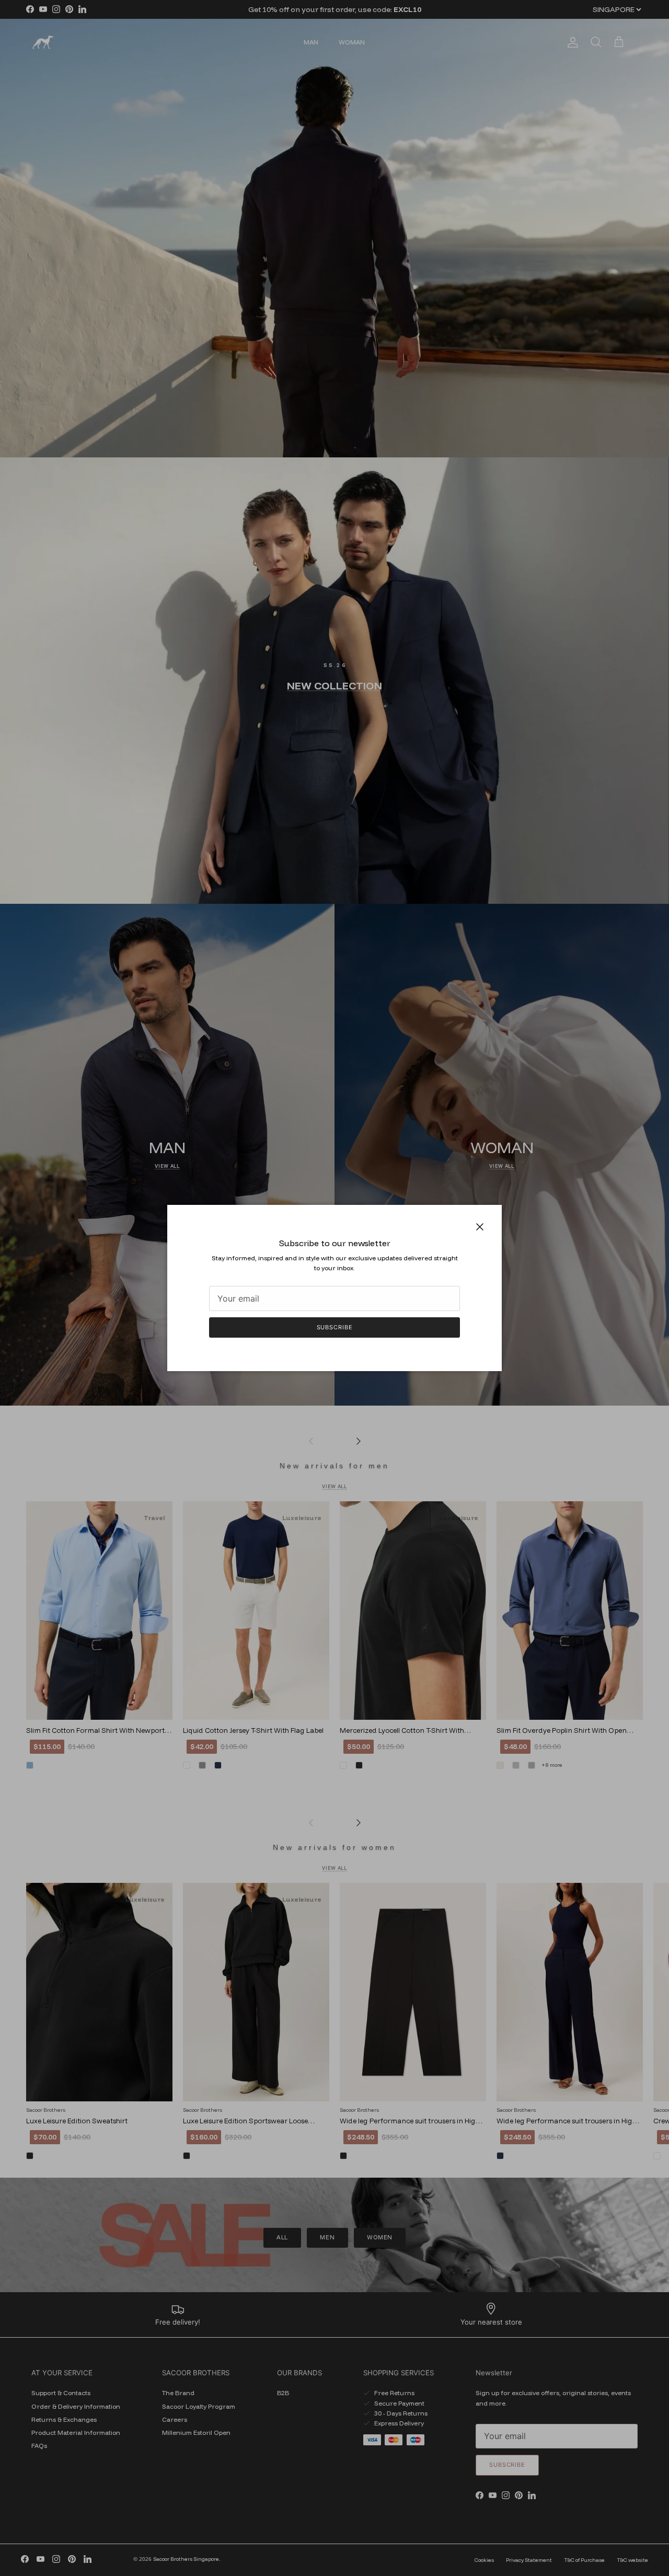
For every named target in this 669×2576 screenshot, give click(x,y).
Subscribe (335, 1327)
